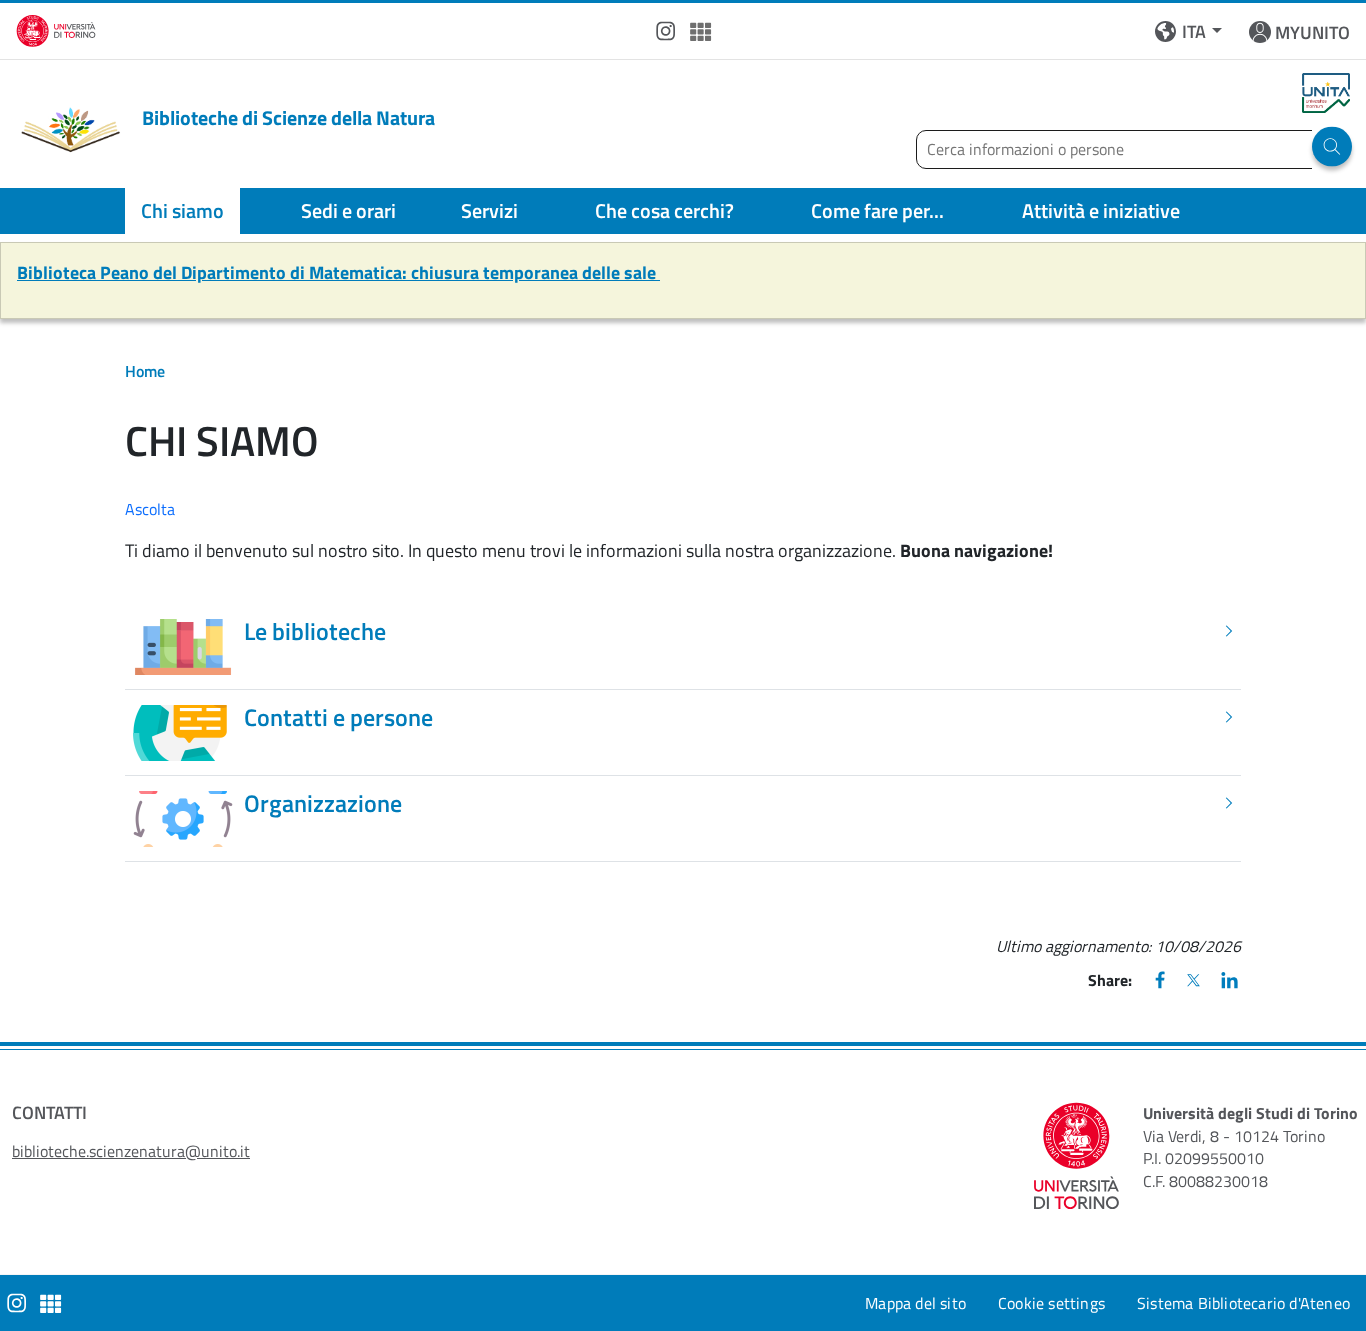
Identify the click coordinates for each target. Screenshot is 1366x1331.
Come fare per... (877, 210)
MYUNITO (1312, 32)
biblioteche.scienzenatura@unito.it (131, 1151)
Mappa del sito (915, 1303)
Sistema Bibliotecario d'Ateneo (1243, 1303)
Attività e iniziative (1101, 210)
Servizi (489, 210)
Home (145, 371)
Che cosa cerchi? (664, 210)
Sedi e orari (348, 210)
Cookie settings (1051, 1303)
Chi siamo (182, 210)
